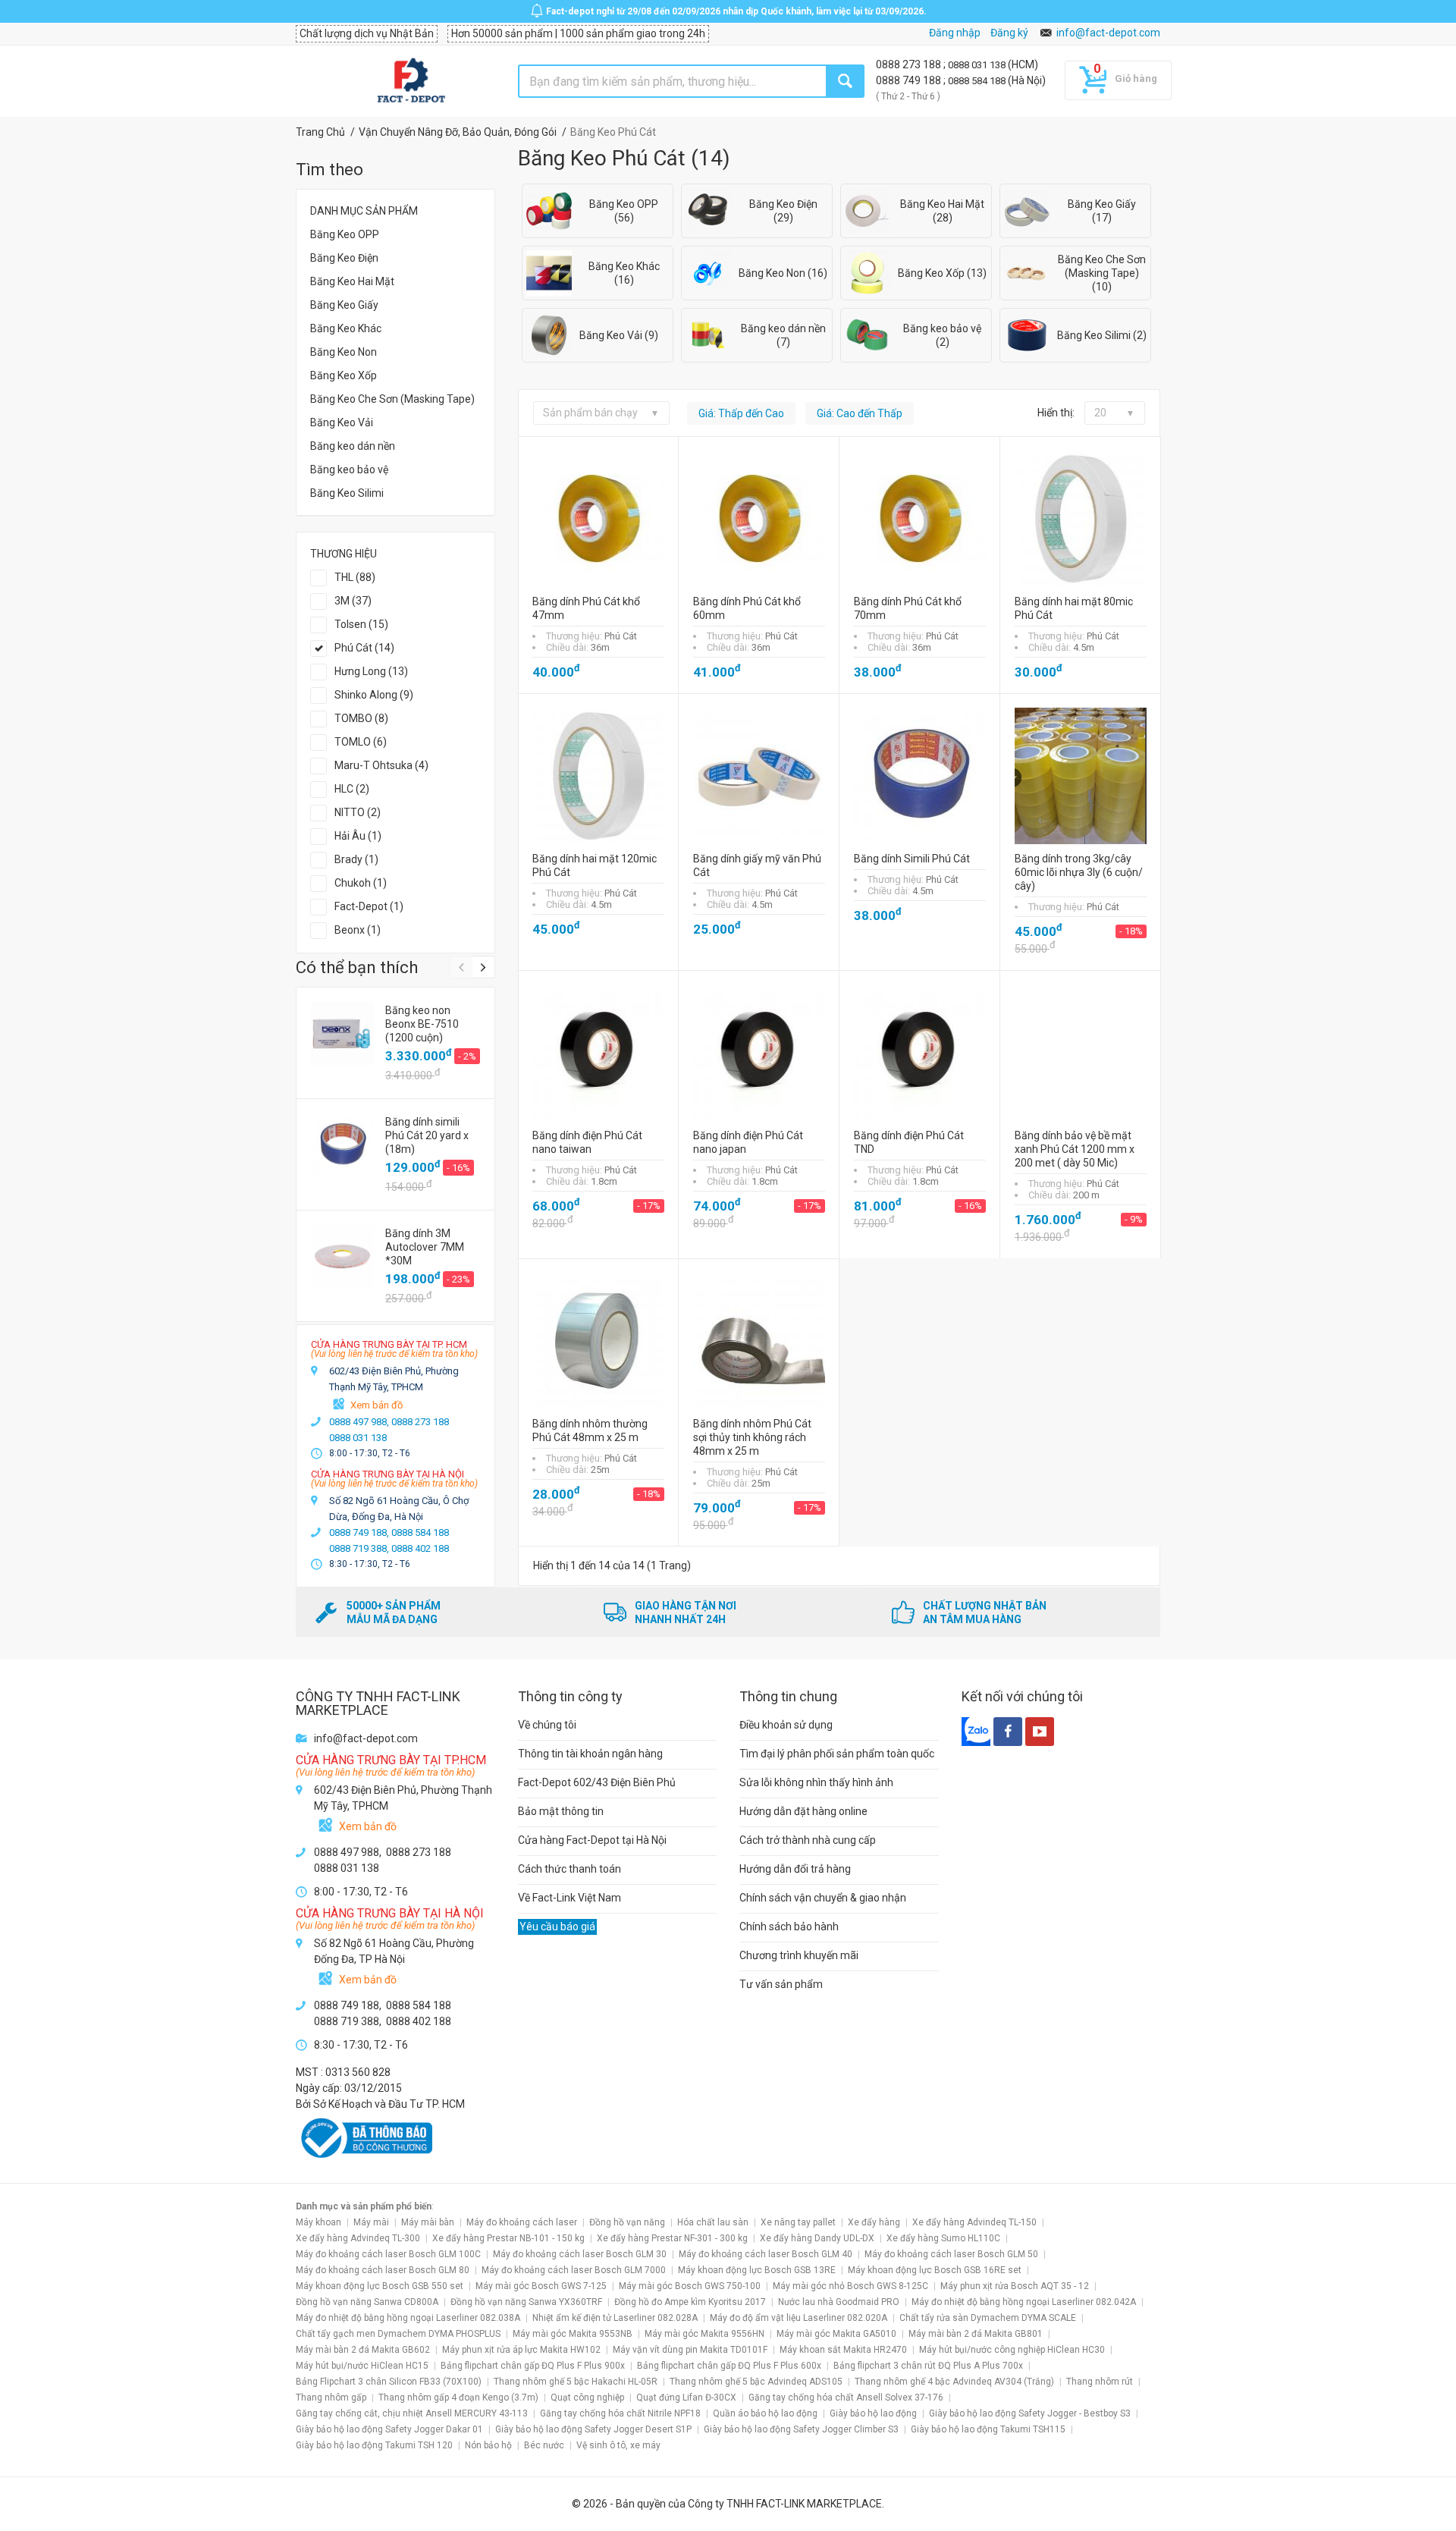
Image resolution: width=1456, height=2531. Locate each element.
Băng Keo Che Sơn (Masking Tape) (392, 399)
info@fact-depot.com (1108, 33)
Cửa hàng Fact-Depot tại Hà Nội (592, 1840)
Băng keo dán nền (353, 446)
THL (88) (355, 577)
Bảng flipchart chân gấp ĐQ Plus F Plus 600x (729, 2366)
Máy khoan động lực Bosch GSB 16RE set (935, 2270)
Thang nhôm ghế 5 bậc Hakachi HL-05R (576, 2382)
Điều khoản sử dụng (786, 1725)
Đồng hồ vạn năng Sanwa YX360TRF (526, 2302)
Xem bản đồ (377, 1405)
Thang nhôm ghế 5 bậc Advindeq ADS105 (756, 2382)
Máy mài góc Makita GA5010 (836, 2334)
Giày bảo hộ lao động (873, 2413)
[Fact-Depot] (411, 81)
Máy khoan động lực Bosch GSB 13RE (757, 2270)
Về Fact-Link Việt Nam (570, 1898)
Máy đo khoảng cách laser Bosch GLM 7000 (574, 2270)
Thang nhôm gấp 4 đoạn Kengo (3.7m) (458, 2398)
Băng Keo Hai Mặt (352, 281)
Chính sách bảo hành (789, 1927)
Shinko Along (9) (374, 695)
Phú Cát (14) (364, 648)
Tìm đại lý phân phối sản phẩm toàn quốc (837, 1754)
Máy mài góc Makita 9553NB (573, 2334)
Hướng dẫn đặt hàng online (803, 1811)
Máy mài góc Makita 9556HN (704, 2334)
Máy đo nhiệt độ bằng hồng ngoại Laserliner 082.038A (408, 2318)
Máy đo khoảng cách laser (522, 2222)
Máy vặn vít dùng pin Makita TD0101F (690, 2350)
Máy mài (371, 2222)
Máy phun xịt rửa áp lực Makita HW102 (521, 2350)
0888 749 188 (910, 80)
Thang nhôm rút (1100, 2382)
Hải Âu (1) (358, 836)
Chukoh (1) (361, 883)
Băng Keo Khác (346, 328)
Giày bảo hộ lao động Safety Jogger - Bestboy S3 (1030, 2413)
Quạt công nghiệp (587, 2398)
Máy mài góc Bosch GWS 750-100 (690, 2286)
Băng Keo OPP (345, 234)
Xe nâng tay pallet (798, 2222)
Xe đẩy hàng (874, 2222)
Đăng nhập (955, 33)
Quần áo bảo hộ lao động (765, 2413)
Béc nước (544, 2445)
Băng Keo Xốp (344, 375)
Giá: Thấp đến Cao (741, 413)
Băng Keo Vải (342, 422)
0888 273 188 (910, 64)
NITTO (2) (358, 812)
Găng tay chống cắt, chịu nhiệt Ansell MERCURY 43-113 (412, 2413)
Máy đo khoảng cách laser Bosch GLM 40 (766, 2254)
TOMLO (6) (361, 742)
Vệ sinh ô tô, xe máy (618, 2445)
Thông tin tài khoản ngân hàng (590, 1754)
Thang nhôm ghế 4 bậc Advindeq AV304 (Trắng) (954, 2382)
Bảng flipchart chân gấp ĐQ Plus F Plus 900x (533, 2366)
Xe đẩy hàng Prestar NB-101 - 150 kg (508, 2238)
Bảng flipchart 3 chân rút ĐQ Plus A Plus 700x (928, 2366)
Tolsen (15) (361, 624)
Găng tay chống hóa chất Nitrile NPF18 (620, 2413)
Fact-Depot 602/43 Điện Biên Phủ (597, 1782)
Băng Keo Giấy (344, 305)
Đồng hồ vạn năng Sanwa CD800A (367, 2302)
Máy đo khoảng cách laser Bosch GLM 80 (383, 2270)
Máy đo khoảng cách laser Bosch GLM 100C (388, 2254)
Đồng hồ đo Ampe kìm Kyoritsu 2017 (690, 2302)
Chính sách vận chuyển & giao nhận (823, 1898)
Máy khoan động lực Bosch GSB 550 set (380, 2286)
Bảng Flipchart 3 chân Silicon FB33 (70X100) (389, 2382)
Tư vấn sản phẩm (781, 1984)
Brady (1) (356, 859)
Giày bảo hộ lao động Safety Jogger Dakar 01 (389, 2429)
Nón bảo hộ (488, 2445)
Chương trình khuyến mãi (799, 1955)
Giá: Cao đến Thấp (860, 413)
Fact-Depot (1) (369, 906)
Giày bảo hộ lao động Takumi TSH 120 (374, 2445)
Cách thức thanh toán (570, 1869)
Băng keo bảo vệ (349, 469)
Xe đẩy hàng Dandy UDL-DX (817, 2238)
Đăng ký (1009, 33)
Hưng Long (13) (371, 671)
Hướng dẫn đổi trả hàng (795, 1869)
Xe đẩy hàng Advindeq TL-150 (974, 2222)
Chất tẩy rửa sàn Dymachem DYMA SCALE (988, 2318)
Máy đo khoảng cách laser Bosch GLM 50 (951, 2254)
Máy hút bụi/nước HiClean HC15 (362, 2366)
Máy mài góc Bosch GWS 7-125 (541, 2286)
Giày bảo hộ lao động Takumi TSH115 (988, 2429)
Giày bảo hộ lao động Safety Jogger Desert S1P (593, 2429)
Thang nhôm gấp (331, 2398)
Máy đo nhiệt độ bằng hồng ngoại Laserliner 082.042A (1024, 2302)
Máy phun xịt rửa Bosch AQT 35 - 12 (1015, 2286)
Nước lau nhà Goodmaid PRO (839, 2302)
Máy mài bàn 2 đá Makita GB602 (363, 2350)
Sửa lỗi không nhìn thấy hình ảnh (816, 1782)
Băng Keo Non (344, 352)
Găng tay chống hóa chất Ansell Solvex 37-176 (846, 2398)
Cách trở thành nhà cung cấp (808, 1840)
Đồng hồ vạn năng (627, 2222)
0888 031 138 (978, 65)
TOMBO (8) (361, 718)
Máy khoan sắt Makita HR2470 (843, 2350)
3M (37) (353, 601)
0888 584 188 (978, 81)
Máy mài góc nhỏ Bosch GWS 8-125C (850, 2286)
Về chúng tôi (547, 1725)
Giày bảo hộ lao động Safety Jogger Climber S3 (801, 2429)
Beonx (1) (358, 930)
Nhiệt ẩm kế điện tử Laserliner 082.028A (615, 2318)
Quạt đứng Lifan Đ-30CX (686, 2398)
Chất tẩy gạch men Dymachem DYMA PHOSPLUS (398, 2334)
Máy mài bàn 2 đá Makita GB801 (976, 2334)
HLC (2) (352, 789)
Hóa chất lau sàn (713, 2222)
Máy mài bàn (428, 2222)
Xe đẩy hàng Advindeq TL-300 (358, 2238)
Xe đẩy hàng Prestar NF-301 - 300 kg (672, 2238)
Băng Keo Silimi (347, 493)
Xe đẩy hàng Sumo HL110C (943, 2238)
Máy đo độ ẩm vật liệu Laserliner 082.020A (799, 2318)
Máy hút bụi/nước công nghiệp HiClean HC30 (1012, 2350)
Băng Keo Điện (344, 258)
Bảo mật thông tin (561, 1811)
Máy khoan (318, 2222)
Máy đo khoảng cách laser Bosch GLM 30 (580, 2254)
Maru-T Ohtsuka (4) (381, 765)
